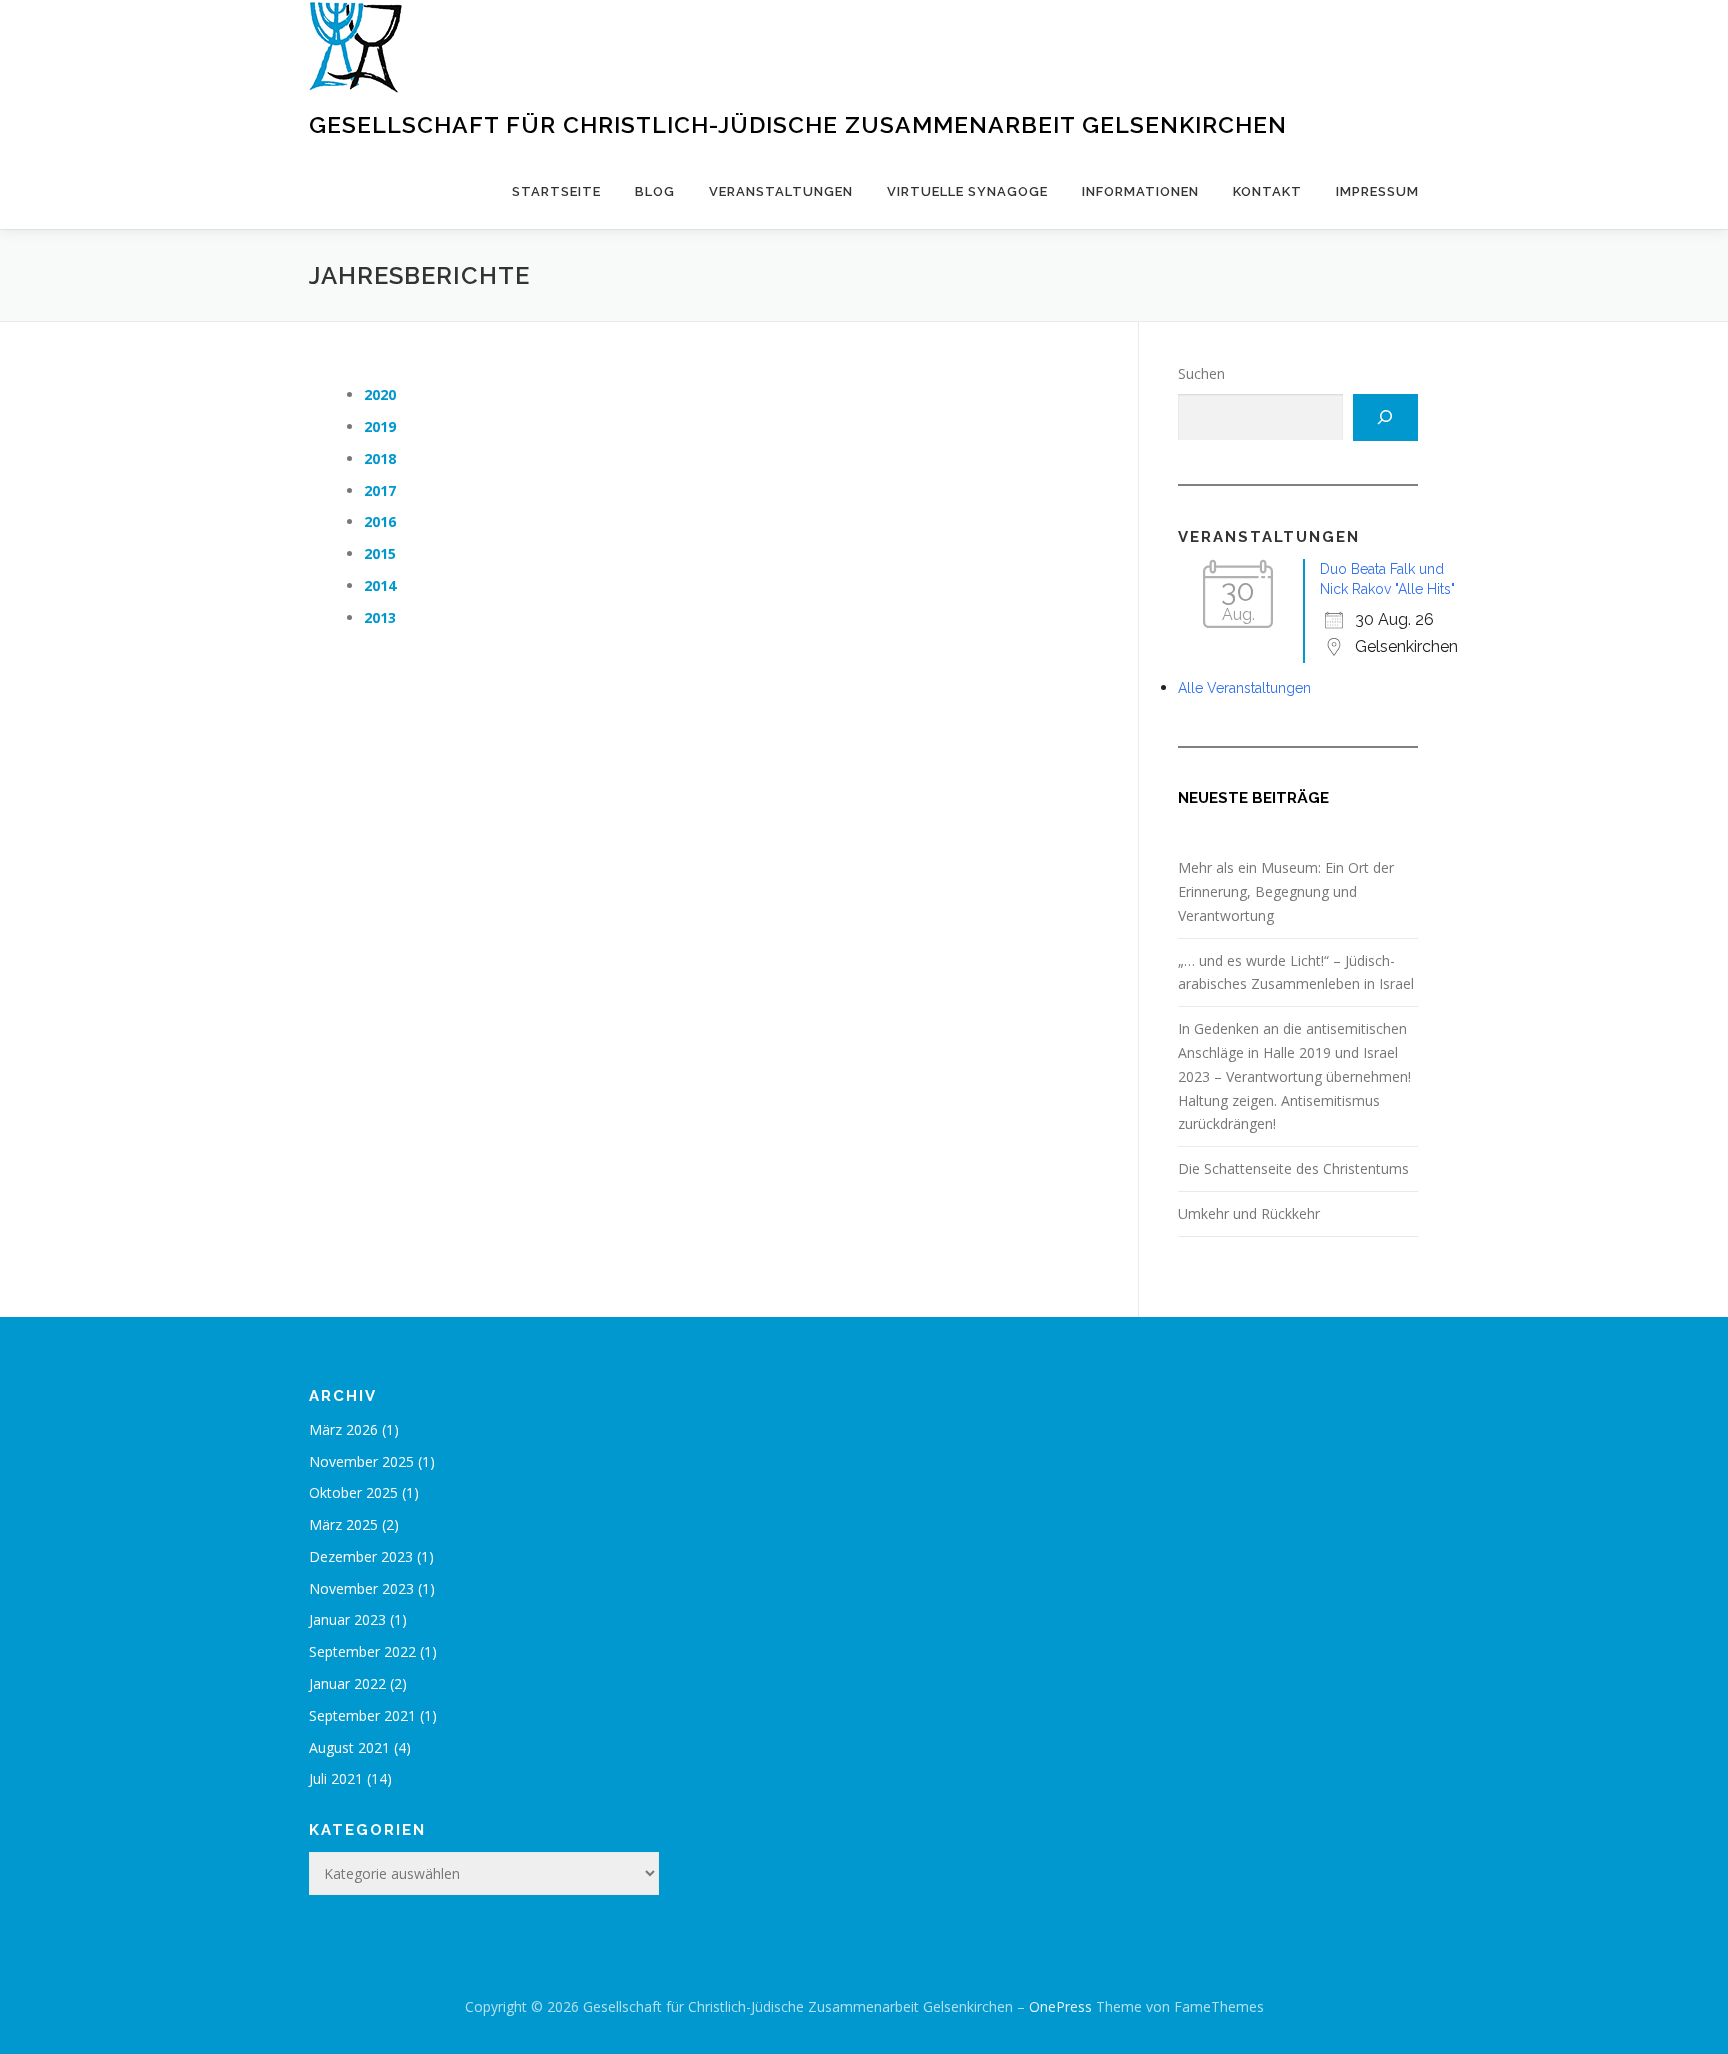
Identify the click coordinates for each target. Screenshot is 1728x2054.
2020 (380, 394)
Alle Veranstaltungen (1244, 688)
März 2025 (343, 1524)
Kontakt (1267, 191)
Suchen (1201, 373)
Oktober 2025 (353, 1492)
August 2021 (349, 1747)
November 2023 (361, 1588)
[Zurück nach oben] (1643, 1960)
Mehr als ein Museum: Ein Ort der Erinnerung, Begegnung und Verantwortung (1286, 891)
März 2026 (343, 1429)
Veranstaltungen (781, 191)
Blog (655, 191)
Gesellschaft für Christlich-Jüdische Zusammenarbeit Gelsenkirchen (798, 124)
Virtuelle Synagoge (967, 191)
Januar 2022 (347, 1683)
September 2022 (362, 1651)
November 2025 (361, 1461)
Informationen (1140, 191)
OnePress (1060, 2006)
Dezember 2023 (361, 1556)
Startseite (556, 191)
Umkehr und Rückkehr (1249, 1213)
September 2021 (362, 1715)
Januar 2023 (347, 1619)
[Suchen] (1385, 417)
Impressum (1377, 191)
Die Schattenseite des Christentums (1293, 1168)
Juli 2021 (336, 1778)
